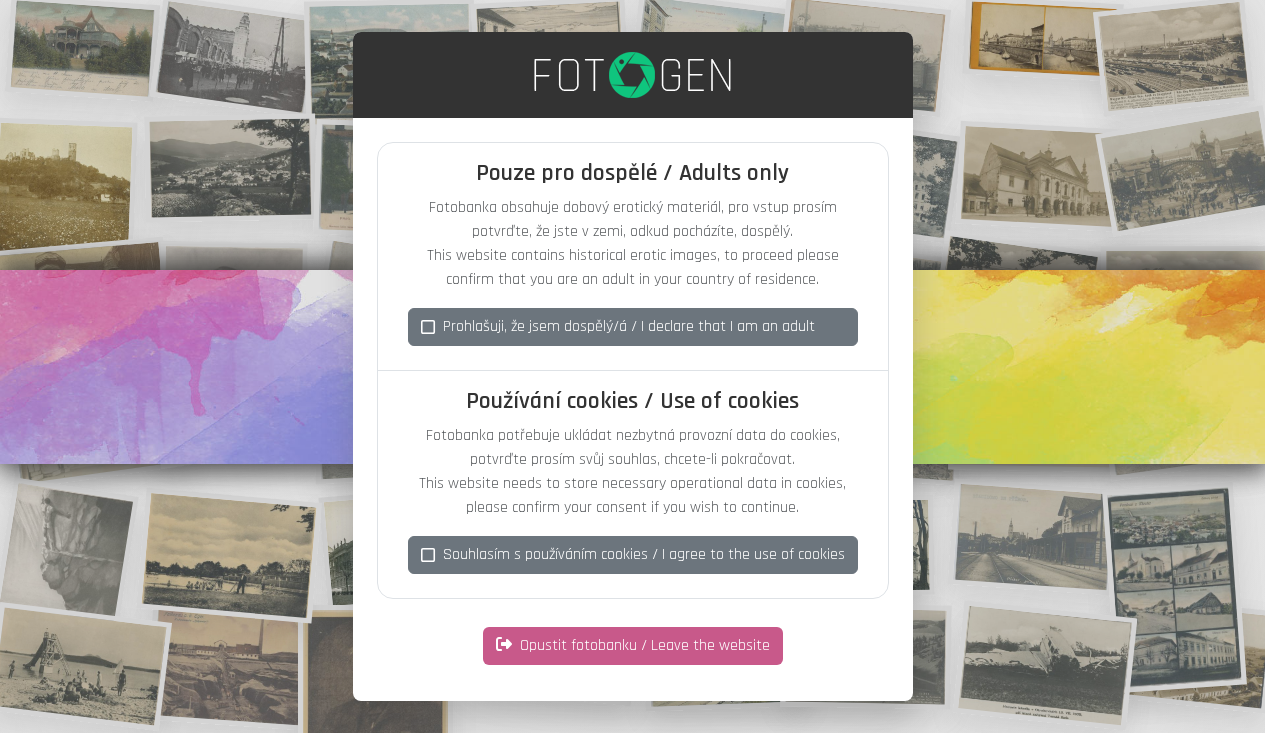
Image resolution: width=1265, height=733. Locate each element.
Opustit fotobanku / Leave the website (645, 645)
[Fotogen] (632, 75)
